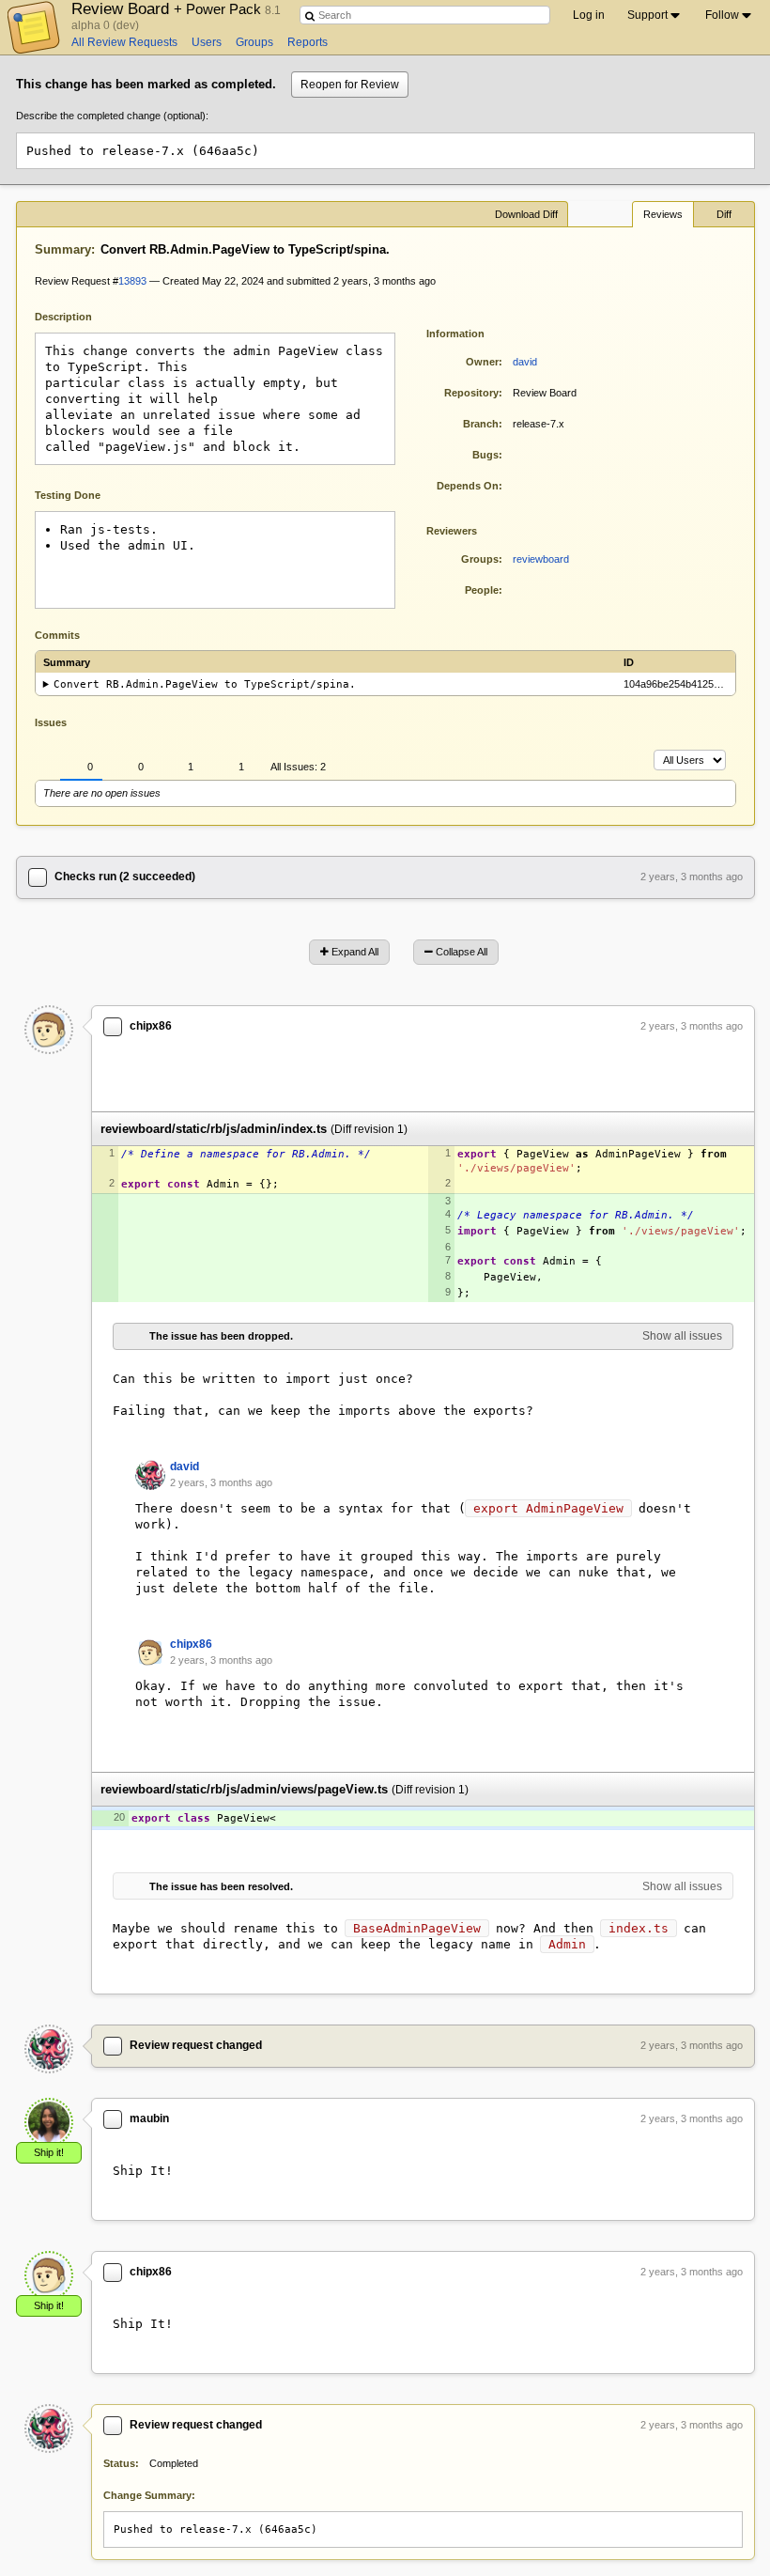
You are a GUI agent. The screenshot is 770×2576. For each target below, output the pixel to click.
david (525, 362)
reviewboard (541, 559)
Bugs (485, 455)
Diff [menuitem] (724, 214)
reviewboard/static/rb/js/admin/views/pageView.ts (244, 1789)
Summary (63, 249)
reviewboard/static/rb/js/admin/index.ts (214, 1129)
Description (77, 315)
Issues (51, 722)
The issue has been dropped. (221, 1336)
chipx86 (151, 1026)
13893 (132, 281)
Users (207, 42)
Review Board (168, 8)
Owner (482, 362)
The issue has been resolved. (221, 1886)
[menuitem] (655, 15)
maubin (149, 2118)
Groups (254, 42)
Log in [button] (589, 15)
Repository (471, 393)
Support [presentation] (647, 15)
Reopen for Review (350, 85)
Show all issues (682, 1336)
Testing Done (68, 495)
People (482, 590)
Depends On (468, 486)
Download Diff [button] (526, 214)
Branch (481, 424)
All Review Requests (124, 42)
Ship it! (49, 2152)
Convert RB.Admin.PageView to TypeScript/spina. (205, 684)
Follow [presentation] (722, 15)
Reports (308, 42)
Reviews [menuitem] (663, 214)
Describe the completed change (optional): (112, 116)
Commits (57, 635)
